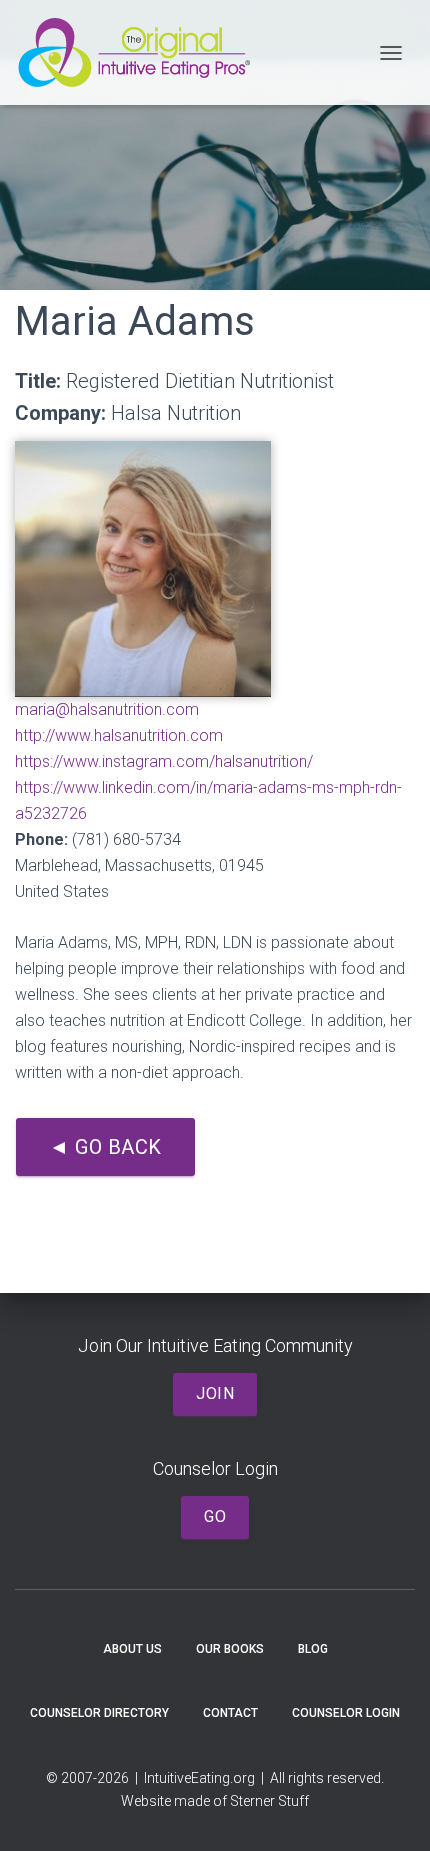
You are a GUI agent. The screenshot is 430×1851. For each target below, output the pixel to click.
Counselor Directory (99, 1713)
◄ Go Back (105, 1147)
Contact (230, 1713)
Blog (313, 1649)
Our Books (230, 1649)
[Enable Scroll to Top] (390, 1811)
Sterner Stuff (269, 1801)
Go (215, 1516)
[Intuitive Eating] (141, 52)
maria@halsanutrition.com (107, 709)
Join (215, 1393)
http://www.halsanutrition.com (119, 735)
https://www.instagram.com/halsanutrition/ (164, 761)
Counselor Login (346, 1713)
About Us (132, 1649)
